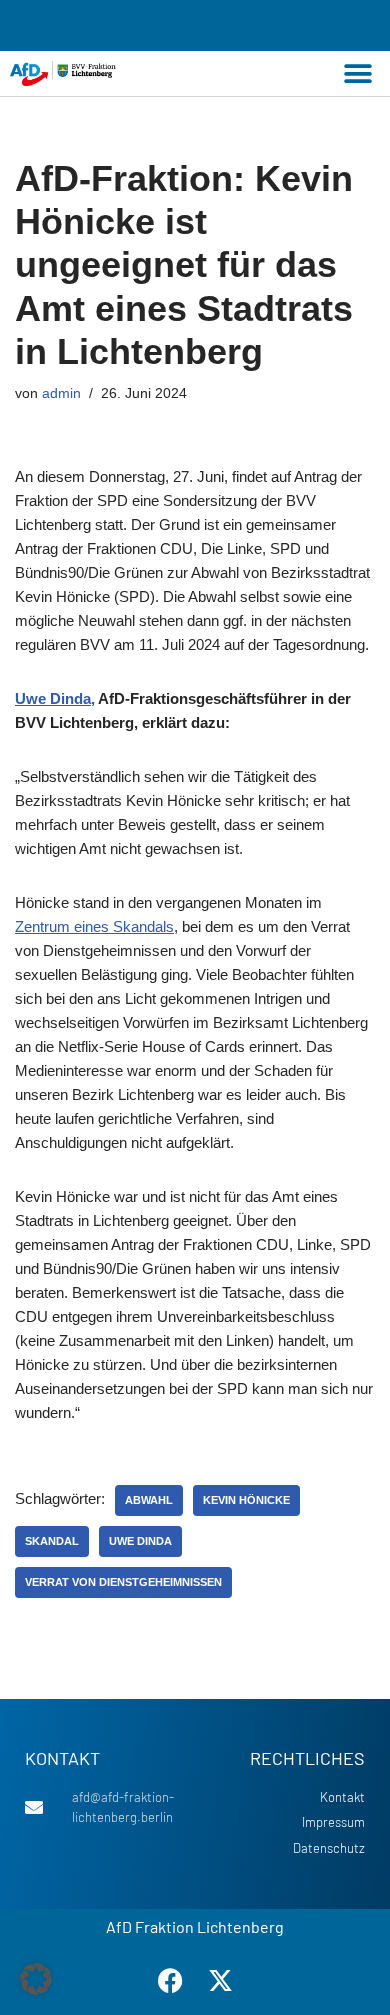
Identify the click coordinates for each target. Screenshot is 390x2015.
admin (61, 393)
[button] (357, 73)
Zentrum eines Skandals (94, 926)
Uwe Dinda (140, 1541)
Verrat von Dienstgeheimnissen (123, 1582)
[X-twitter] (220, 1980)
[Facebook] (170, 1980)
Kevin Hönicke (246, 1500)
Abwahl (149, 1500)
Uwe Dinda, (55, 698)
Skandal (52, 1541)
